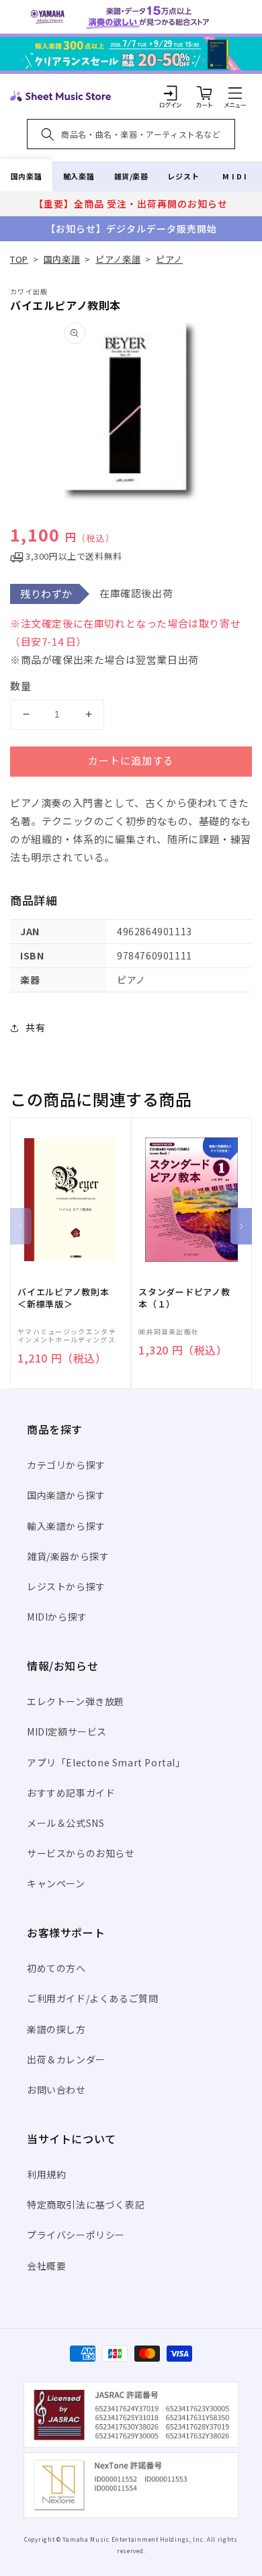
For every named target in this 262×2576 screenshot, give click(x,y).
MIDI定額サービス (67, 1731)
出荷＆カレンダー (66, 2059)
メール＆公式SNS (65, 1823)
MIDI (235, 176)
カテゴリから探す (66, 1465)
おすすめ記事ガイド (71, 1793)
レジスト (183, 176)
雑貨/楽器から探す (68, 1556)
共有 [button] (35, 1027)
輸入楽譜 (79, 176)
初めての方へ (56, 1968)
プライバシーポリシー (76, 2235)
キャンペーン (56, 1883)
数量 (21, 686)
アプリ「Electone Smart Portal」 (106, 1762)
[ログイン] (171, 93)
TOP (19, 259)
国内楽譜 (26, 176)
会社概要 (46, 2266)
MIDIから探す (57, 1617)
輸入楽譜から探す (66, 1526)
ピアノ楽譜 (118, 259)
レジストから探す (66, 1586)
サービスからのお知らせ (81, 1853)
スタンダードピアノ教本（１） (184, 1298)
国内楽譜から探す (66, 1495)
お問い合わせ (56, 2090)
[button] (235, 93)
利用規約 (46, 2174)
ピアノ (169, 259)
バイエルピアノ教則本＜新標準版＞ (63, 1298)
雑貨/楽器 (131, 176)
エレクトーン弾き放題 (76, 1701)
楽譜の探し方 (56, 2029)
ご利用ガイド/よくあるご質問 (92, 1998)
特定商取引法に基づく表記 (86, 2204)
